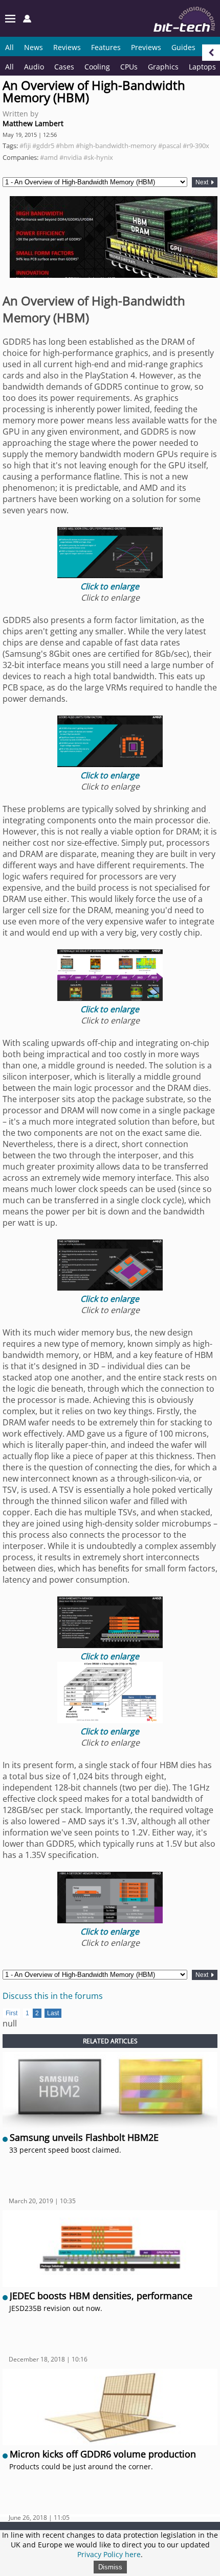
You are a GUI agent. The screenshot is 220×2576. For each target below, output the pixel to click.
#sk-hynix (98, 157)
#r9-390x (196, 146)
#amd (49, 157)
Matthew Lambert (33, 123)
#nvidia (71, 157)
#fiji (25, 146)
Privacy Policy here (109, 2554)
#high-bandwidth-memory (116, 146)
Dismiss (110, 2567)
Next (203, 182)
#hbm (65, 146)
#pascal (170, 146)
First (12, 2013)
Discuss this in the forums (53, 1996)
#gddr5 (43, 146)
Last (53, 2013)
